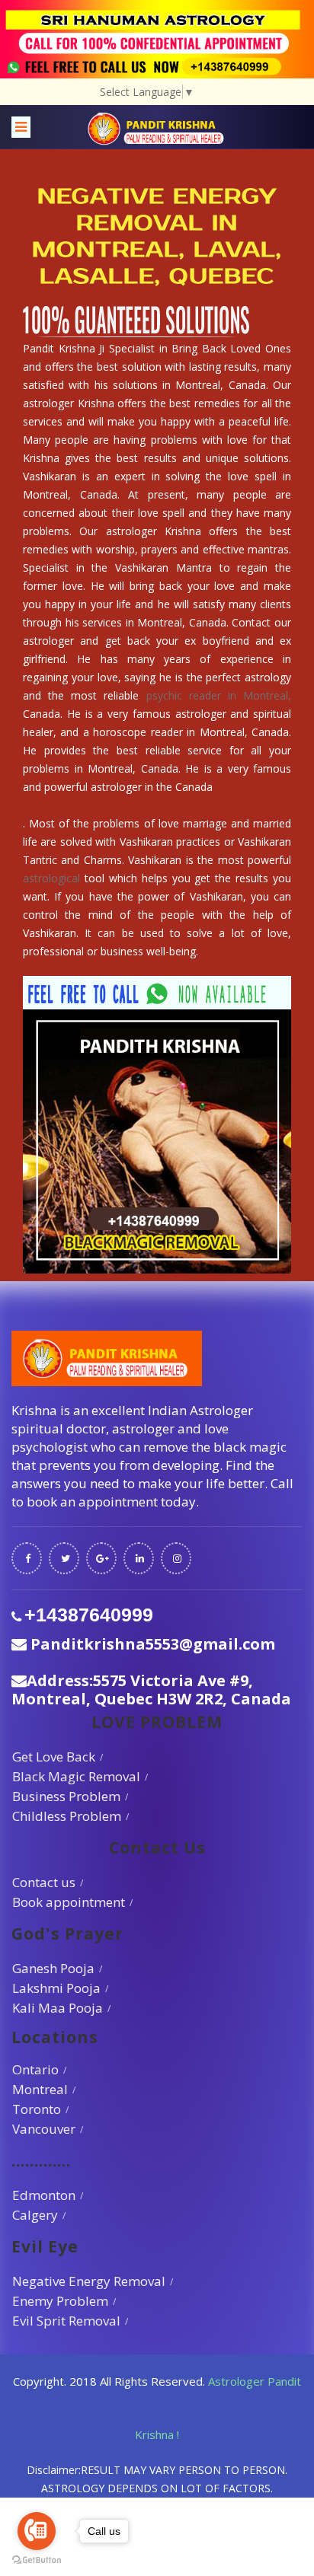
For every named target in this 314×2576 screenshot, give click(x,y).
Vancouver (44, 2129)
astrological (51, 878)
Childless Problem (67, 1816)
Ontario (35, 2069)
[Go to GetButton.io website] (37, 2560)
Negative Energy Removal (89, 2281)
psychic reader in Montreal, (219, 695)
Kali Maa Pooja (58, 2008)
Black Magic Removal (76, 1776)
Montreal (40, 2089)
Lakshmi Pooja (56, 1988)
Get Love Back (54, 1757)
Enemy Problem (60, 2301)
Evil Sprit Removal (66, 2321)
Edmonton (44, 2195)
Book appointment (69, 1902)
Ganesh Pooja (53, 1968)
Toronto (37, 2109)
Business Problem (66, 1796)
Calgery (35, 2215)
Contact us (44, 1882)
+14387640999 (89, 1615)
